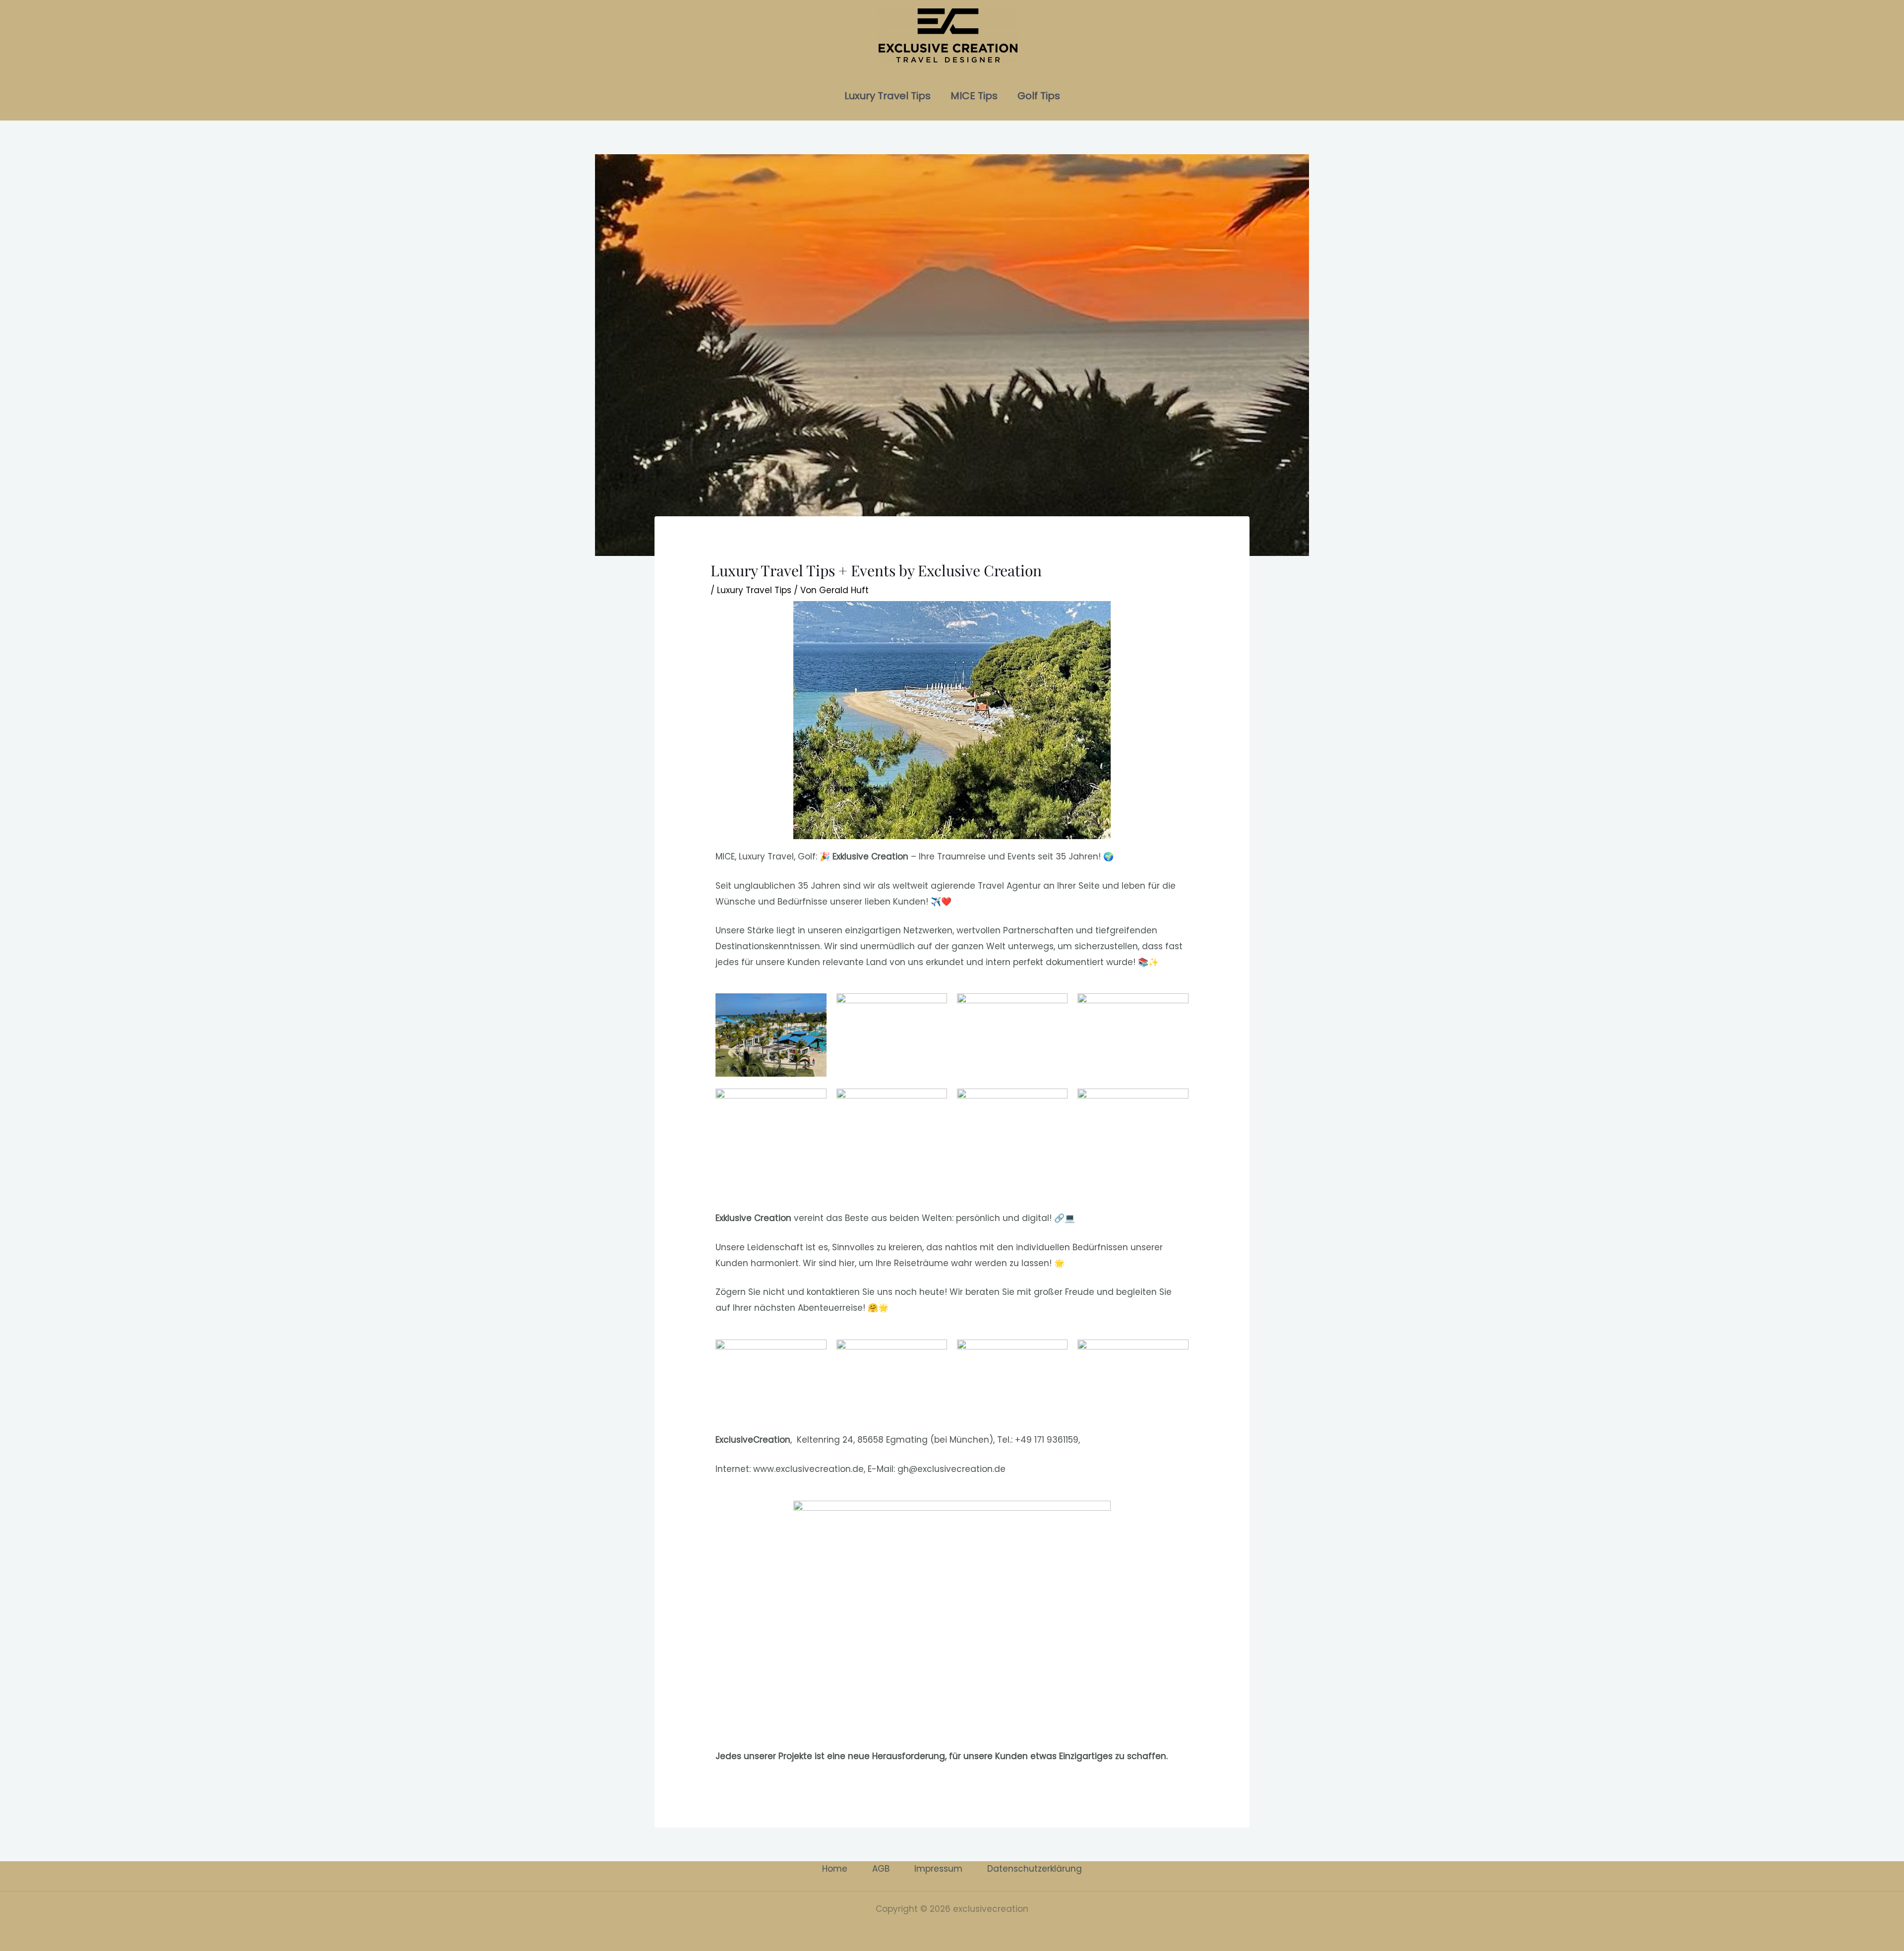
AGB (881, 1869)
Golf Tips (1039, 96)
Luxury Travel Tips (888, 96)
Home (835, 1869)
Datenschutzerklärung (1035, 1869)
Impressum (938, 1869)
